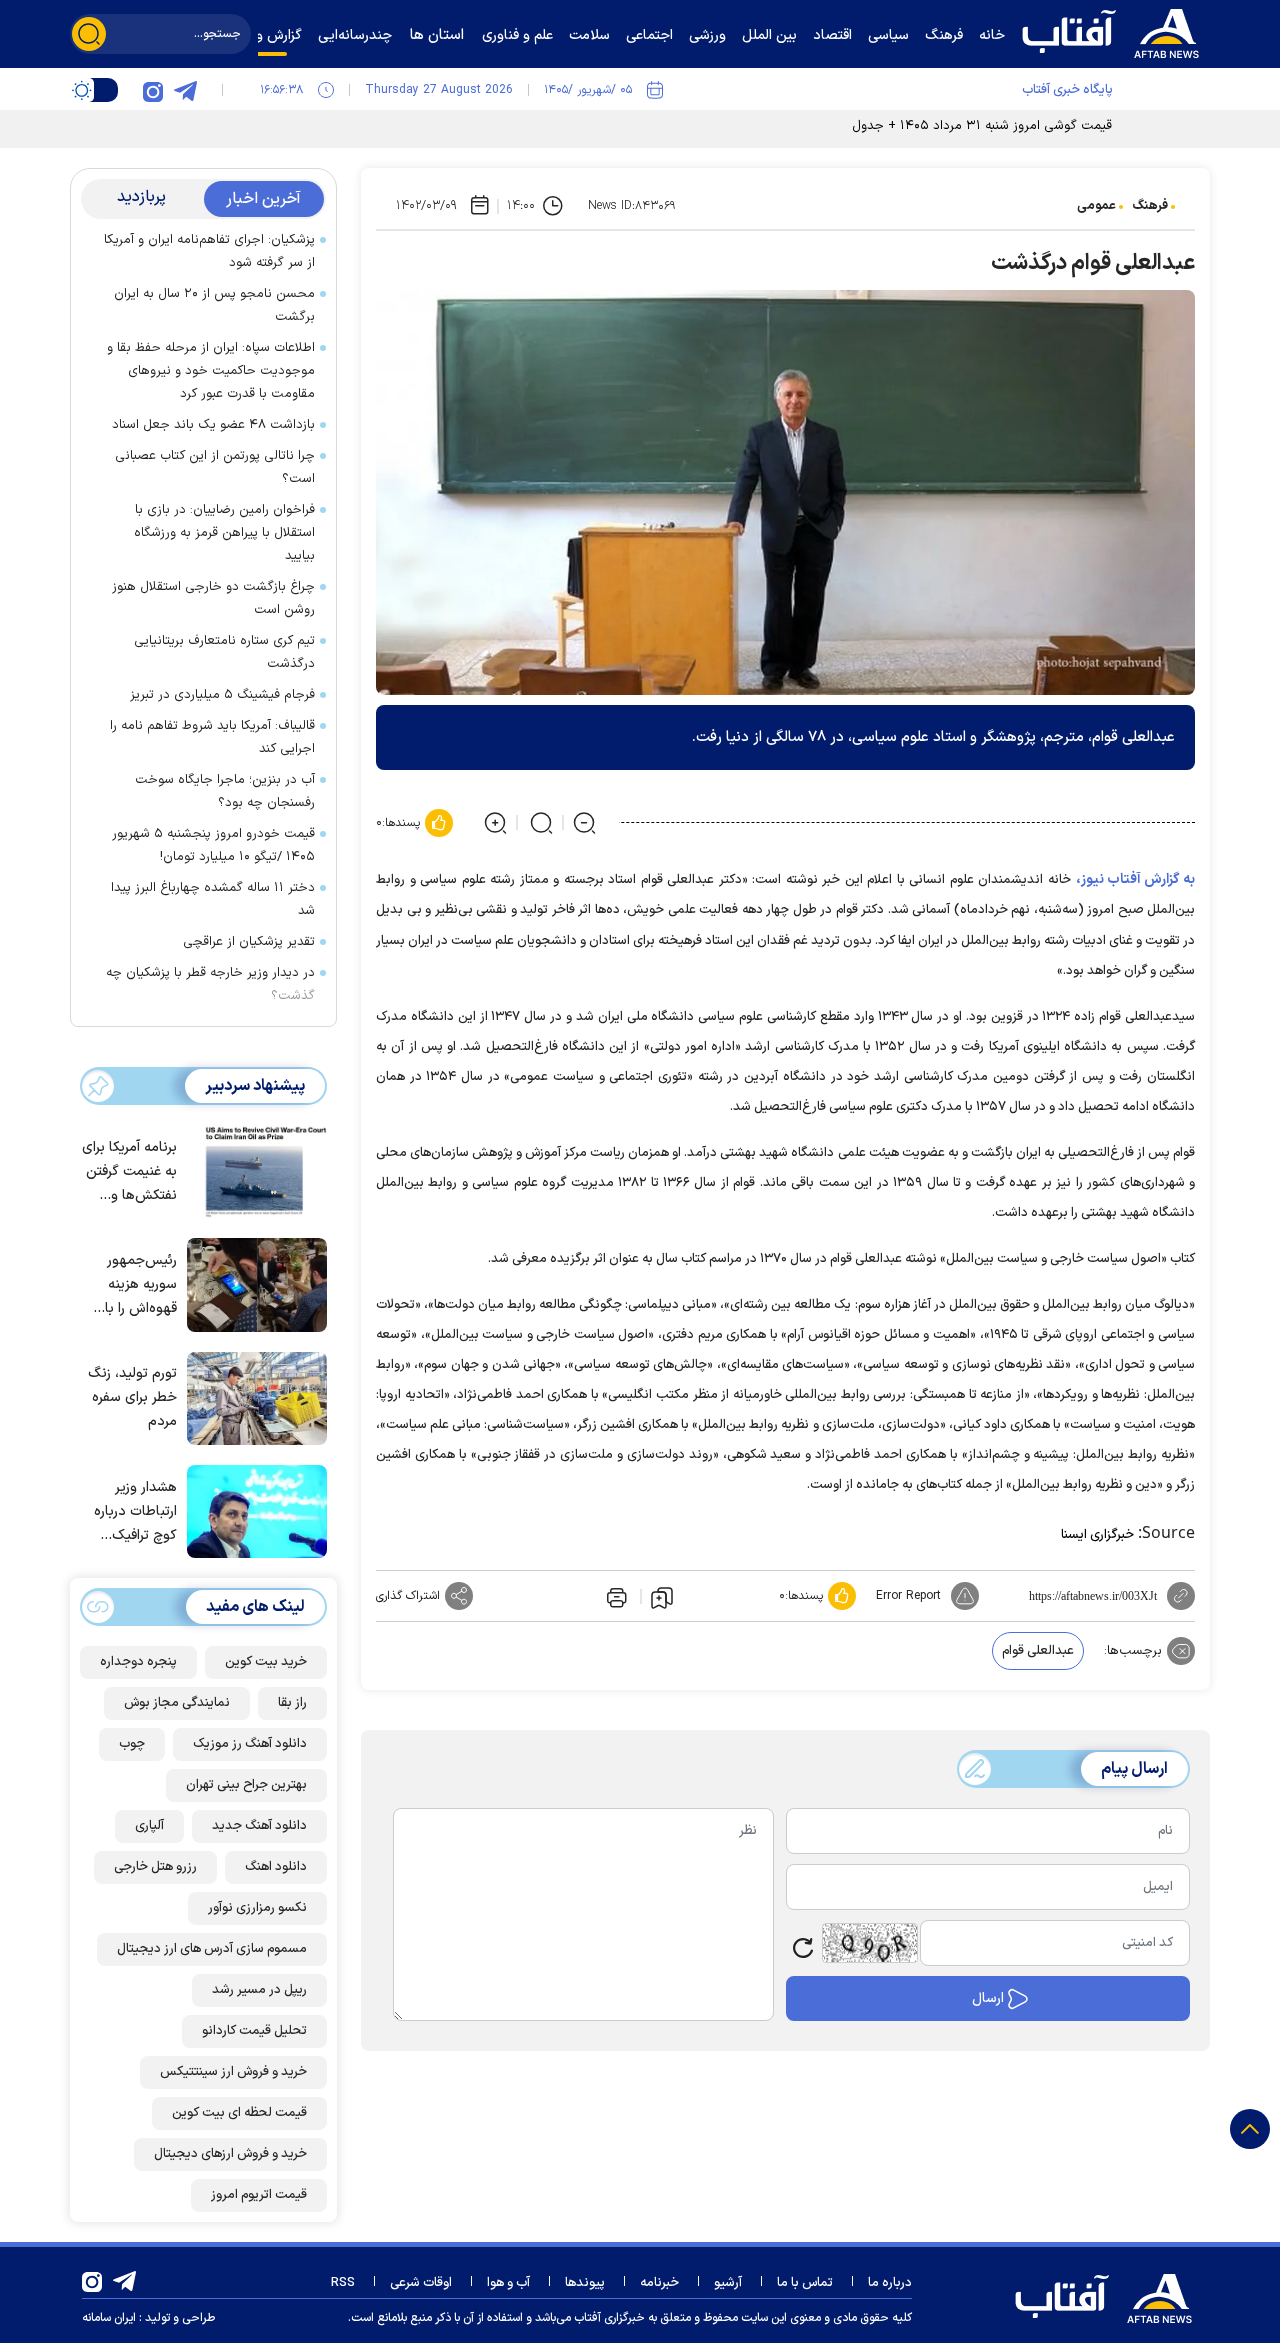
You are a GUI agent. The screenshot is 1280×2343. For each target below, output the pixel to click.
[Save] (662, 1597)
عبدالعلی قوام (1038, 1651)
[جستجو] (89, 34)
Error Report (908, 1596)
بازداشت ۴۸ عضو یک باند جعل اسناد (213, 425)
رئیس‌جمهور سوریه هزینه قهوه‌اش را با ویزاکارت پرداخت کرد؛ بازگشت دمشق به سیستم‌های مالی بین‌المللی (129, 1285)
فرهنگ (1150, 206)
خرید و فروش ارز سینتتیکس (233, 2072)
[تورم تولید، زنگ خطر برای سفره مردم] (252, 1397)
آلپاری (149, 1826)
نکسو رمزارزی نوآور (257, 1908)
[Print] (615, 1596)
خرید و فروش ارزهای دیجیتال (230, 2154)
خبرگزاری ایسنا (1097, 1535)
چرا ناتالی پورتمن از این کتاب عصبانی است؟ (215, 467)
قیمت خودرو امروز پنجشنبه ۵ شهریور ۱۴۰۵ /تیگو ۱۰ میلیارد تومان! (213, 845)
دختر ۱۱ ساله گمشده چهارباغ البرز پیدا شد (213, 899)
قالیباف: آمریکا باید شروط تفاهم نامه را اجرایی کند (212, 737)
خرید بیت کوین (266, 1662)
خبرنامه (659, 2283)
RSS (343, 2283)
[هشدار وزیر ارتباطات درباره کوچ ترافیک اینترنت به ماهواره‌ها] (252, 1510)
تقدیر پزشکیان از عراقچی (249, 942)
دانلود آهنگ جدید (259, 1826)
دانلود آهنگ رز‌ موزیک (250, 1744)
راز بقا (292, 1703)
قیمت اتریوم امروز (259, 2195)
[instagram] (153, 90)
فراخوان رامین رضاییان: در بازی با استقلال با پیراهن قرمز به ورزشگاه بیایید (224, 533)
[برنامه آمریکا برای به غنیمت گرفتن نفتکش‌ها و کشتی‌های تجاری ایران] (252, 1170)
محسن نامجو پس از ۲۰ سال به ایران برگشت (214, 305)
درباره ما (890, 2283)
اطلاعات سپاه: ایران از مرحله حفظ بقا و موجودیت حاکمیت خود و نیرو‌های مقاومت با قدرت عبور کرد (211, 371)
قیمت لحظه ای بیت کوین (239, 2113)
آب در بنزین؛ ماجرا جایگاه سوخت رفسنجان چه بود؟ (225, 791)
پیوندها (585, 2283)
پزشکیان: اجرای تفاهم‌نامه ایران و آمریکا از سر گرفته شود (209, 251)
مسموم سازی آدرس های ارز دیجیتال (212, 1949)
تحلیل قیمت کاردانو (254, 2031)
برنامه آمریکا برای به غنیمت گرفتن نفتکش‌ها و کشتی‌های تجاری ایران (129, 1172)
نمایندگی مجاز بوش (177, 1703)
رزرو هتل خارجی (155, 1867)
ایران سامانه (109, 2318)
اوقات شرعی (421, 2283)
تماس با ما (805, 2283)
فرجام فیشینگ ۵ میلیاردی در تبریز (222, 695)
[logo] (1115, 31)
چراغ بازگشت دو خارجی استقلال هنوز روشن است (213, 598)
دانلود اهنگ (276, 1867)
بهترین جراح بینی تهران (246, 1785)
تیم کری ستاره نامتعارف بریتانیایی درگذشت (224, 652)
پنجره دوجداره (138, 1662)
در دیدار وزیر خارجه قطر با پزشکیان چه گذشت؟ (210, 984)
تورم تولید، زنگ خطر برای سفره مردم (132, 1397)
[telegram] (185, 90)
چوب (132, 1744)
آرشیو (728, 2283)
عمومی (1096, 206)
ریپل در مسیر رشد (259, 1990)
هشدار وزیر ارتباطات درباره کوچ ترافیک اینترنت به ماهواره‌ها (135, 1512)
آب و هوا (508, 2283)
